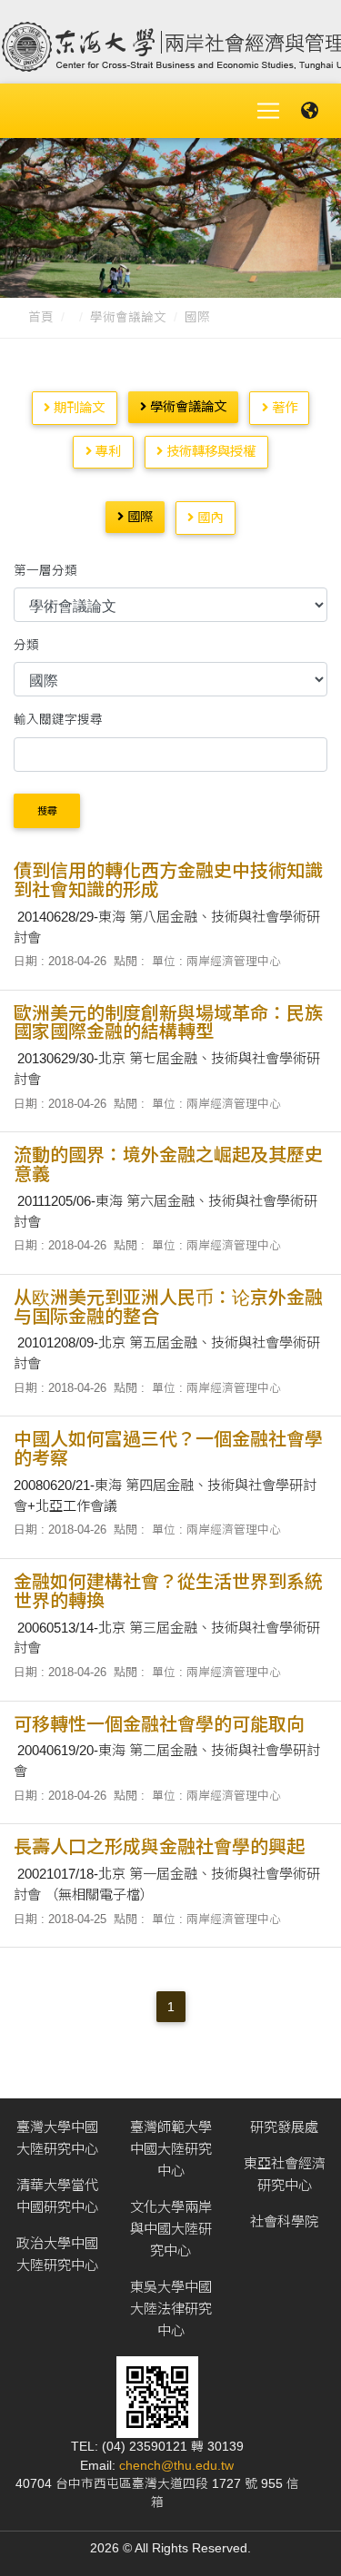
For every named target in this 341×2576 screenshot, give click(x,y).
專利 (106, 451)
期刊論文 (77, 408)
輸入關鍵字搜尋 (58, 720)
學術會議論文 (128, 317)
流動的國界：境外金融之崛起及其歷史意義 (168, 1165)
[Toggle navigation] (268, 111)
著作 (283, 408)
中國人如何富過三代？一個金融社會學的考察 (168, 1449)
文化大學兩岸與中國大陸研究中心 (171, 2229)
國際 (197, 317)
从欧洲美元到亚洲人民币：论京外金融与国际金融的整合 (168, 1307)
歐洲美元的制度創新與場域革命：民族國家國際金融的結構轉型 (168, 1023)
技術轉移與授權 (209, 451)
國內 (208, 518)
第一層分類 (45, 571)
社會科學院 (284, 2221)
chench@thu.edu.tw (176, 2466)
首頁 (41, 317)
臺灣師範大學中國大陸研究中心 (171, 2149)
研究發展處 (284, 2127)
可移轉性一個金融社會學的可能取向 (159, 1724)
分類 (26, 645)
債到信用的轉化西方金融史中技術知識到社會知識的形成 (168, 880)
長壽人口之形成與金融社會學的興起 (159, 1847)
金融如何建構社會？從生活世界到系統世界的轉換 (168, 1591)
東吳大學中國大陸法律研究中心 (171, 2309)
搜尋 (47, 811)
